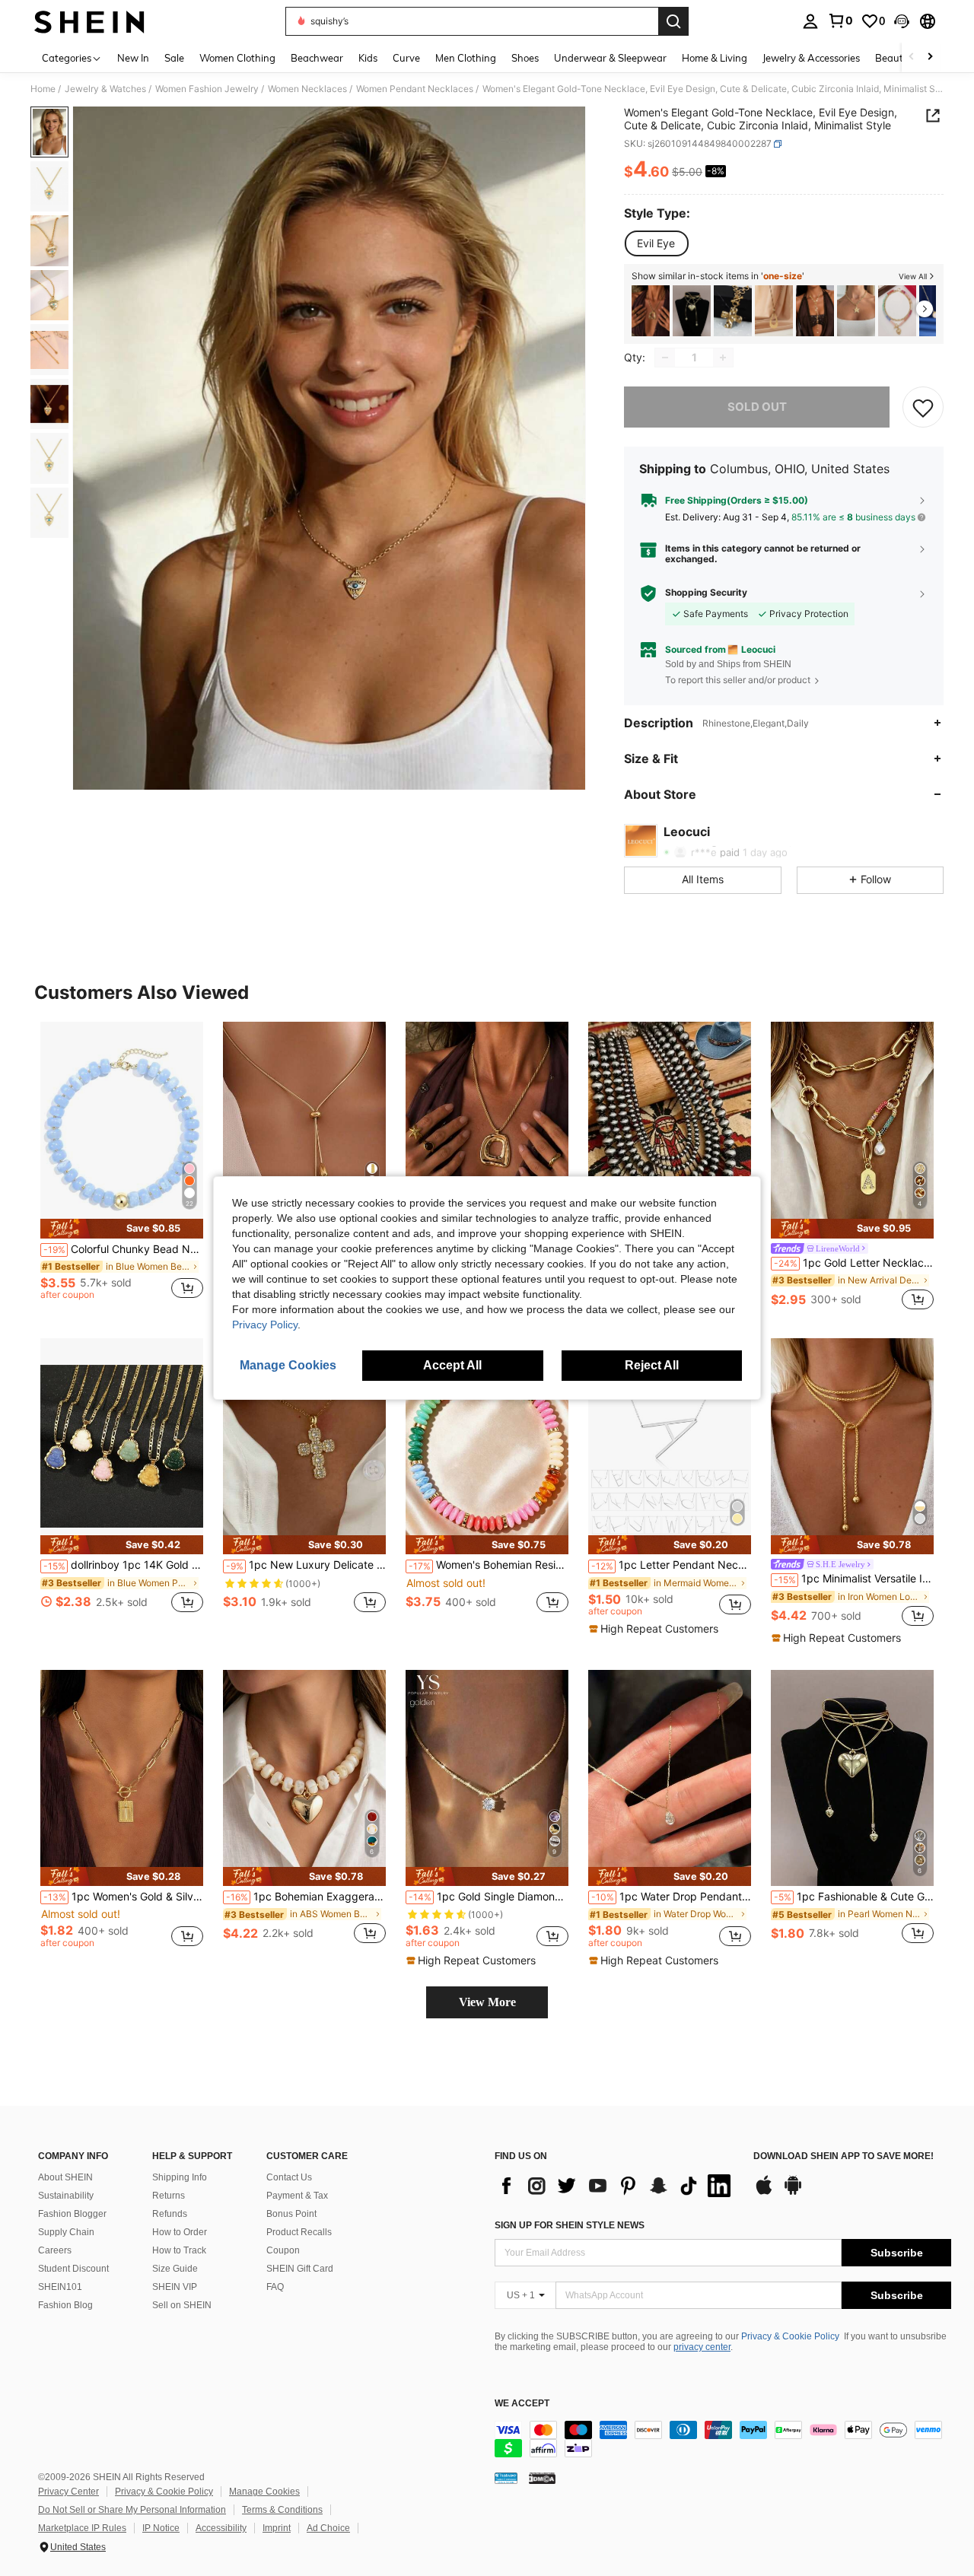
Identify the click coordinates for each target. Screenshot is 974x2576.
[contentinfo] (723, 2439)
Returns (169, 2196)
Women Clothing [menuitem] (237, 58)
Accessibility (221, 2528)
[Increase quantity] (723, 358)
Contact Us (289, 2177)
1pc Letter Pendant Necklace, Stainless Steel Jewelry (671, 1565)
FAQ (275, 2287)
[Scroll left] (912, 57)
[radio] (656, 243)
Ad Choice (328, 2528)
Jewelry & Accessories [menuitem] (811, 58)
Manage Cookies (264, 2492)
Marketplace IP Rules (82, 2528)
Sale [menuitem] (174, 58)
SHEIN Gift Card (300, 2269)
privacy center (702, 2347)
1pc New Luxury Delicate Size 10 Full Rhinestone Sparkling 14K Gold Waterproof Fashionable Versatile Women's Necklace (306, 1565)
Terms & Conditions (282, 2510)
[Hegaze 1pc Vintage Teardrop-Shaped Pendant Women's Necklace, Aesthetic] (774, 311)
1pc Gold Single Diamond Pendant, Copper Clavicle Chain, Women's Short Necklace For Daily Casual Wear (489, 1897)
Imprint (277, 2528)
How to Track (179, 2250)
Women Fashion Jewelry (207, 89)
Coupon (283, 2250)
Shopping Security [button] (706, 593)
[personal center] (810, 21)
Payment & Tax (297, 2196)
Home (43, 89)
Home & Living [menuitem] (715, 58)
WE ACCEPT (522, 2404)
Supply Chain (66, 2232)
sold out (757, 407)
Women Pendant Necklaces (415, 89)
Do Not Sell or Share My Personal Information (132, 2510)
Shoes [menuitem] (525, 58)
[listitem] (651, 311)
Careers (55, 2250)
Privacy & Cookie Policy (790, 2336)
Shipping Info (180, 2177)
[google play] (793, 2193)
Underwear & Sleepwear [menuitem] (610, 58)
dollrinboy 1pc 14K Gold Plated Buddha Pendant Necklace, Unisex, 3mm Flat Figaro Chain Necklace (123, 1565)
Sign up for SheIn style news (570, 2225)
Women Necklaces (307, 89)
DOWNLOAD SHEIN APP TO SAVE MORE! (843, 2156)
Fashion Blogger (72, 2214)
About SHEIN (65, 2177)
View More (487, 2002)
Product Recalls (299, 2232)
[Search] (673, 21)
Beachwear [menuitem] (317, 58)
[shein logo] (89, 21)
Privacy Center (68, 2492)
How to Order (180, 2232)
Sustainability (66, 2196)
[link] (840, 21)
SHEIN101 (60, 2287)
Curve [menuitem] (406, 58)
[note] (122, 1228)
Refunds (170, 2214)
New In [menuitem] (133, 58)
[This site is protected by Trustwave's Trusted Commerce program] (506, 2477)
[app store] (764, 2193)
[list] (616, 2186)
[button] (902, 21)
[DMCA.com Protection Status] (542, 2477)
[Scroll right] (930, 57)
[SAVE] (923, 407)
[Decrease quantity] (665, 358)
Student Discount (73, 2269)
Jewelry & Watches (105, 89)
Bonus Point (291, 2214)
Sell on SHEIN (182, 2305)
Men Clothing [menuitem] (466, 58)
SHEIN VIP (175, 2287)
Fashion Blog (65, 2305)
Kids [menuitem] (368, 58)
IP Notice (161, 2528)
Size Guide (175, 2269)
